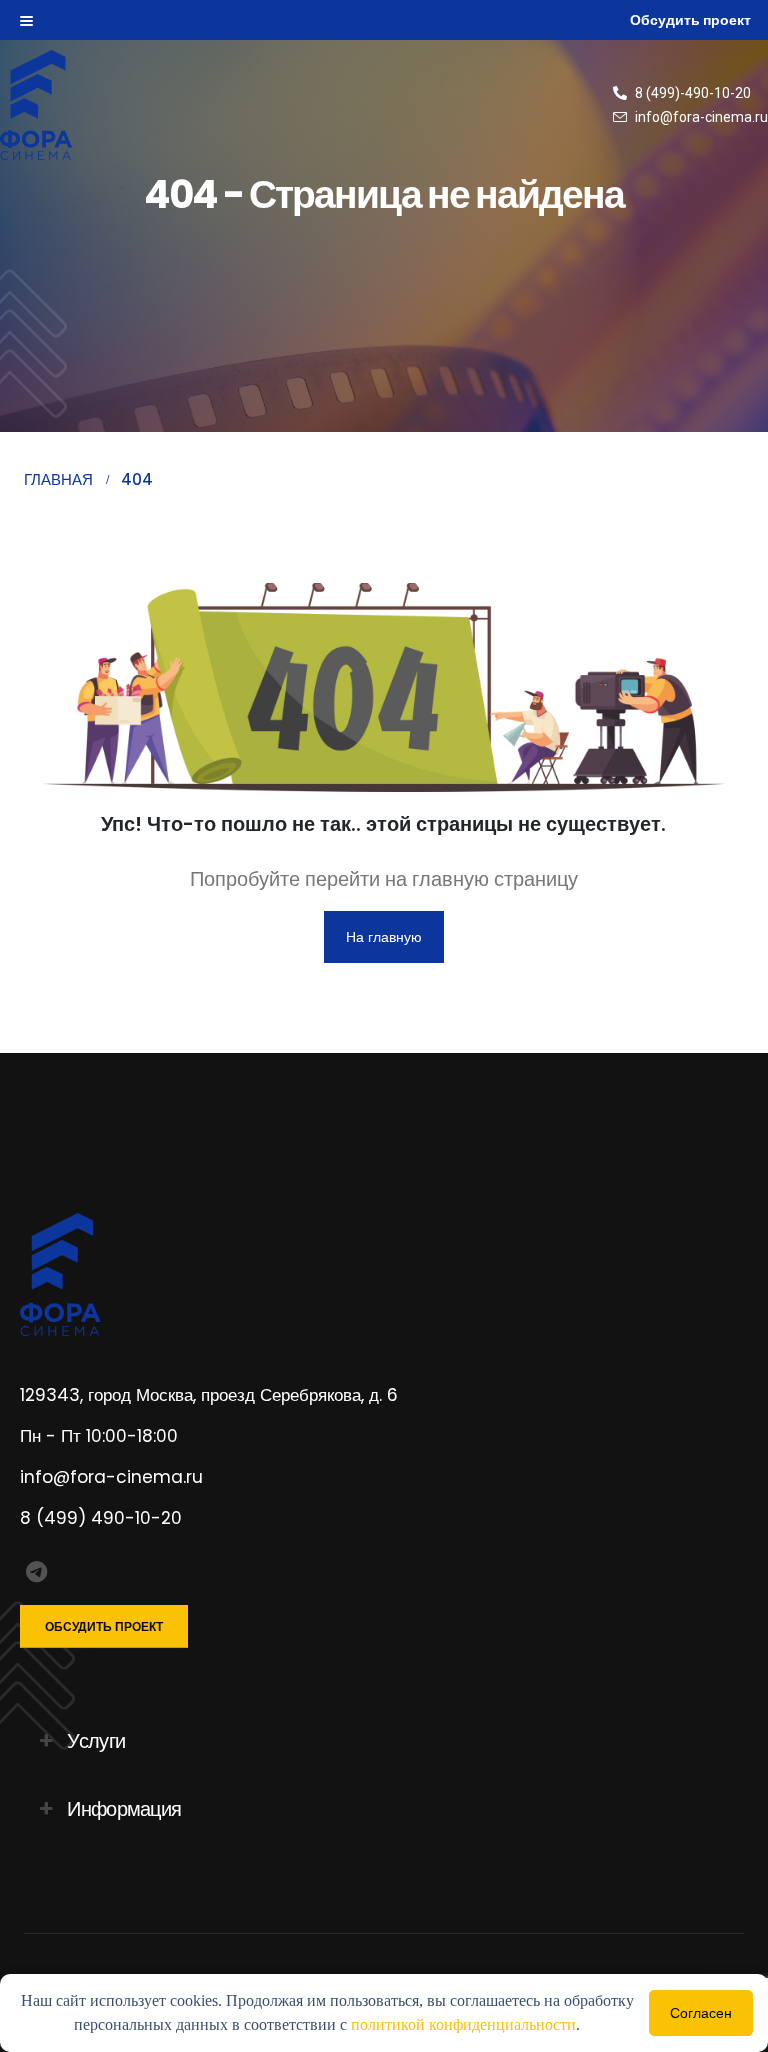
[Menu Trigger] (27, 20)
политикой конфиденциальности (463, 2024)
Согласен (701, 2013)
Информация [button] (124, 1809)
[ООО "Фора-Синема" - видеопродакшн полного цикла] (55, 105)
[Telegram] (36, 1572)
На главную (384, 937)
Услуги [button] (96, 1741)
